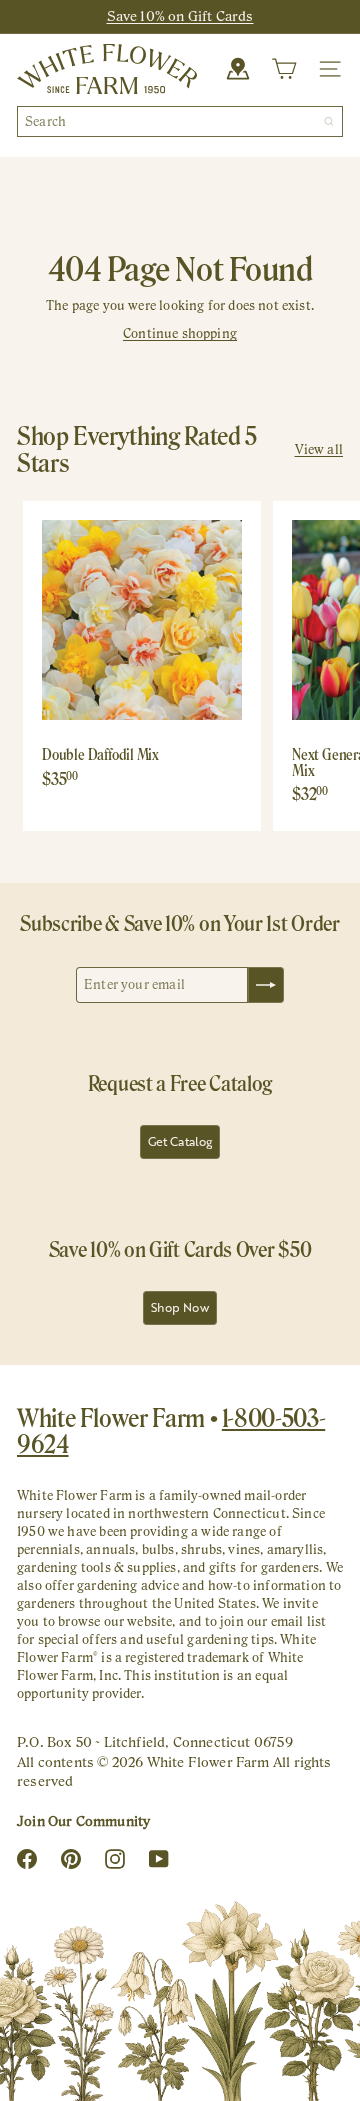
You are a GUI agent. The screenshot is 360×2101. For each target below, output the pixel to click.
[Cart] (284, 69)
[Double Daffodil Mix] (142, 658)
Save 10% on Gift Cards (180, 16)
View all (319, 449)
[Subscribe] (266, 985)
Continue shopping (180, 333)
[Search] (329, 121)
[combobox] (180, 121)
